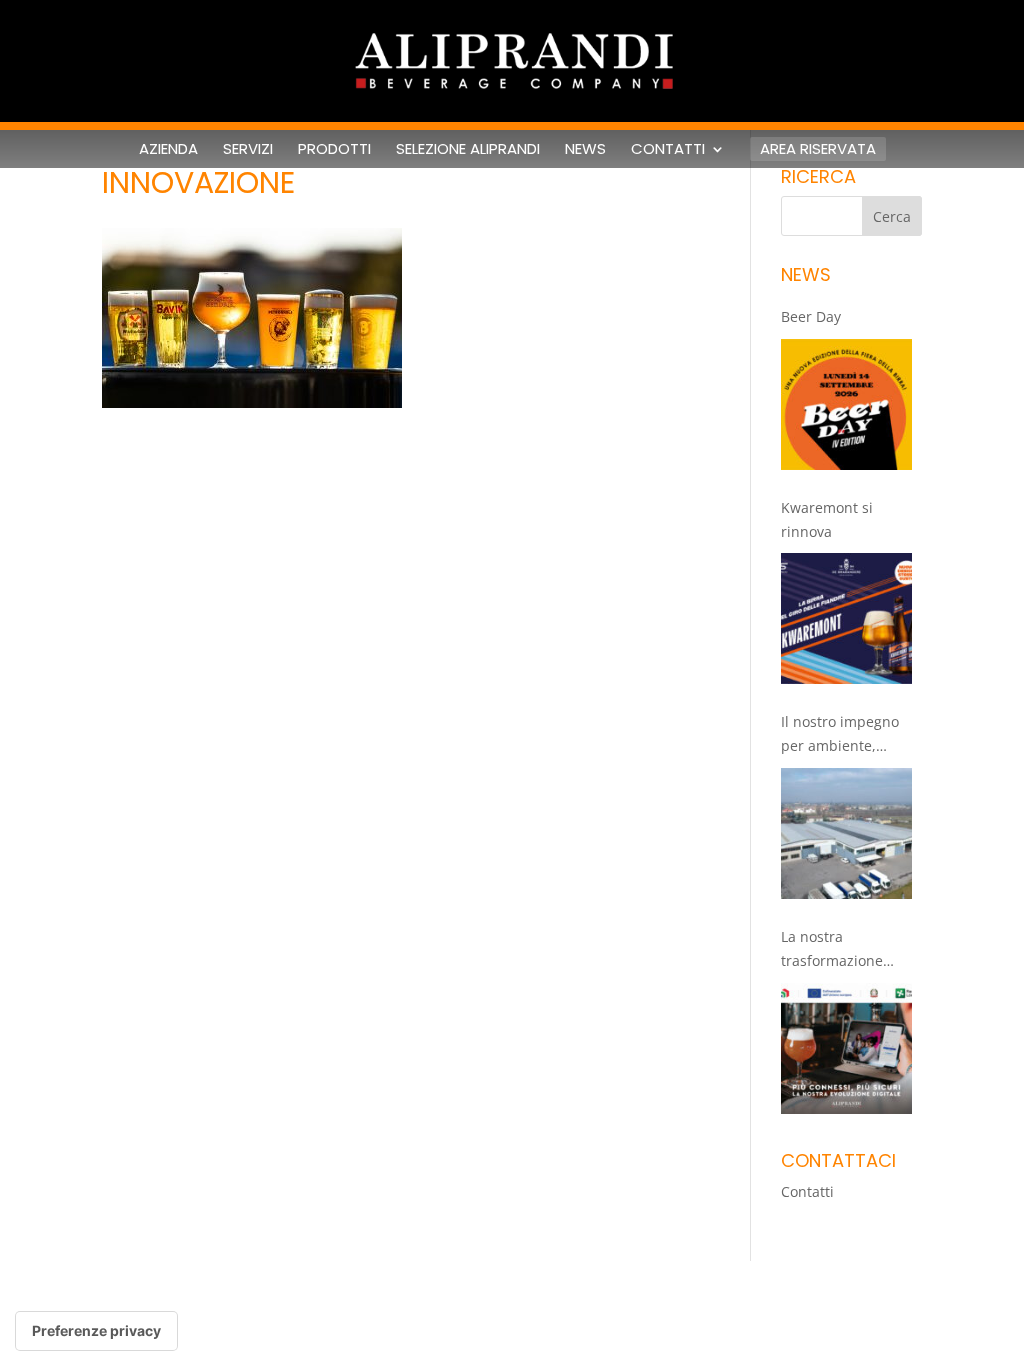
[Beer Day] (846, 404)
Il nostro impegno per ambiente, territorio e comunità (850, 735)
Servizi (248, 149)
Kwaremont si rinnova (827, 519)
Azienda (168, 149)
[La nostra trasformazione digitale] (846, 1048)
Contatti (668, 149)
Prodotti (334, 149)
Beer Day (811, 316)
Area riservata (818, 148)
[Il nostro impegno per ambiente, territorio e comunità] (846, 833)
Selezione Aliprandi (468, 149)
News (585, 149)
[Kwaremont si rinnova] (846, 618)
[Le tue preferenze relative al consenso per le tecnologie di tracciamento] (96, 1331)
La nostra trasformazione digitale (832, 950)
